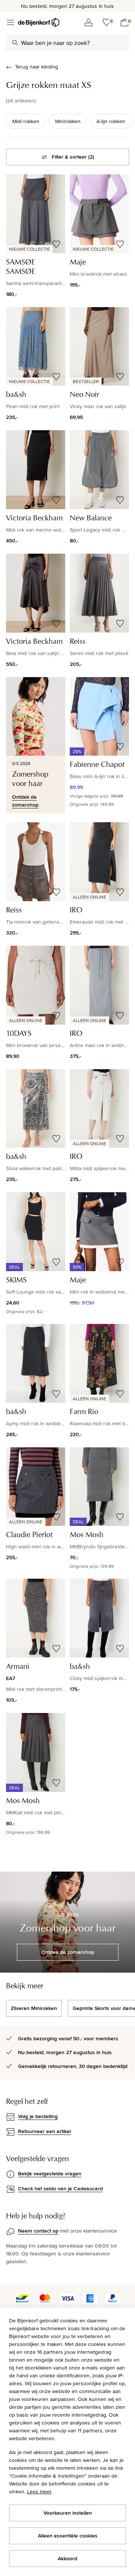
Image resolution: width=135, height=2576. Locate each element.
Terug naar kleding (37, 67)
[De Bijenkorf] (39, 22)
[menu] (10, 22)
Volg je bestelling (38, 2116)
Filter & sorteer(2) (73, 157)
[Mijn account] (88, 22)
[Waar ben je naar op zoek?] (15, 43)
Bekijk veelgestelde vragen (50, 2173)
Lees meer (39, 2491)
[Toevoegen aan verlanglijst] (56, 244)
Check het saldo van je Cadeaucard (60, 2188)
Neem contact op (38, 2231)
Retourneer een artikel (44, 2131)
